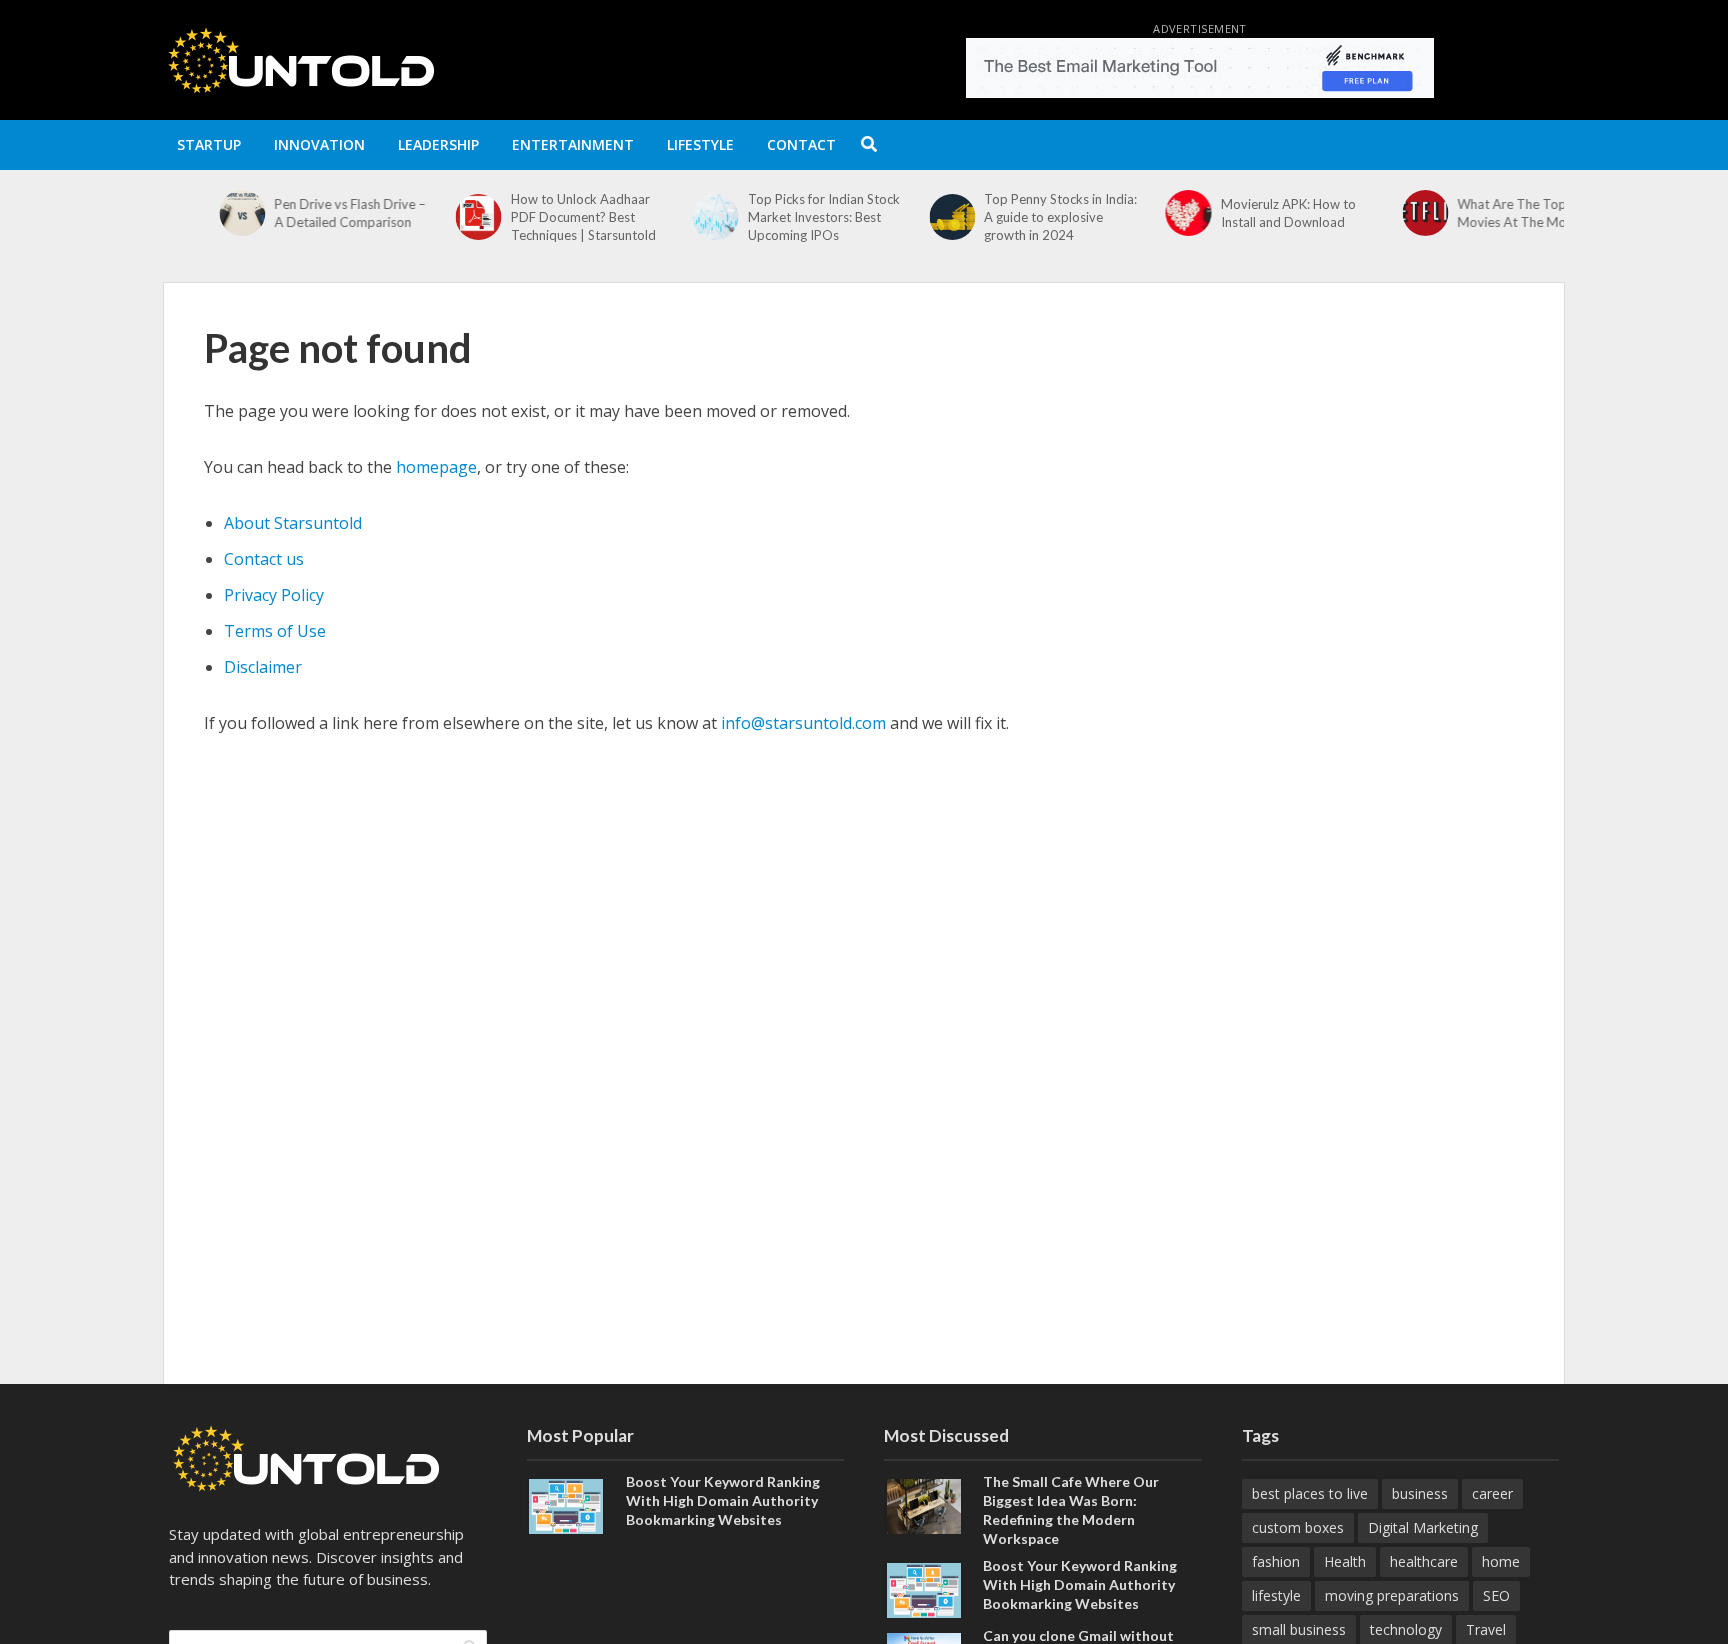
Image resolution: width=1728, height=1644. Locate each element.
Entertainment (573, 144)
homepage (436, 467)
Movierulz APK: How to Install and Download (1233, 213)
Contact (801, 144)
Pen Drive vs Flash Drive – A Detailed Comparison (294, 213)
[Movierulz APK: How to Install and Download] (1133, 213)
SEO (1496, 1595)
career (1492, 1493)
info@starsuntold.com (803, 723)
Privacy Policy (274, 595)
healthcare (1424, 1561)
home (1501, 1561)
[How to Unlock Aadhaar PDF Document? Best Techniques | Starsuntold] (423, 217)
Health (1345, 1561)
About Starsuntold (293, 523)
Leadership (438, 144)
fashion (1276, 1561)
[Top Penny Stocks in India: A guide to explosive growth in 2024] (896, 217)
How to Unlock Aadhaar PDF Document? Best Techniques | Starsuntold (528, 217)
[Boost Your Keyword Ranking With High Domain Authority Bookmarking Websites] (566, 1504)
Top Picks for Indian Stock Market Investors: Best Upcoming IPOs (769, 217)
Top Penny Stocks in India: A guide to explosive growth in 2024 (1005, 217)
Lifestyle (700, 144)
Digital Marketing (1423, 1527)
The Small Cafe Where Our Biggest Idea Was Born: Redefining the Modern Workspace (1071, 1510)
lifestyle (1276, 1595)
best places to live (1310, 1493)
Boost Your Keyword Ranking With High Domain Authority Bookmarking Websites (723, 1500)
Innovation (319, 144)
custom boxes (1298, 1527)
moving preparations (1392, 1595)
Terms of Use (275, 631)
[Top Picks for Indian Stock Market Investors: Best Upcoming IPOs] (659, 217)
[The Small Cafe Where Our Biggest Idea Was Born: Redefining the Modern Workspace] (924, 1504)
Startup (209, 144)
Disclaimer (263, 667)
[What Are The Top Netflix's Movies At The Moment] (1369, 213)
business (1420, 1493)
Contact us (264, 559)
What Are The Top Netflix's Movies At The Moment (1482, 213)
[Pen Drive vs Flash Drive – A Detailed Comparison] (186, 213)
